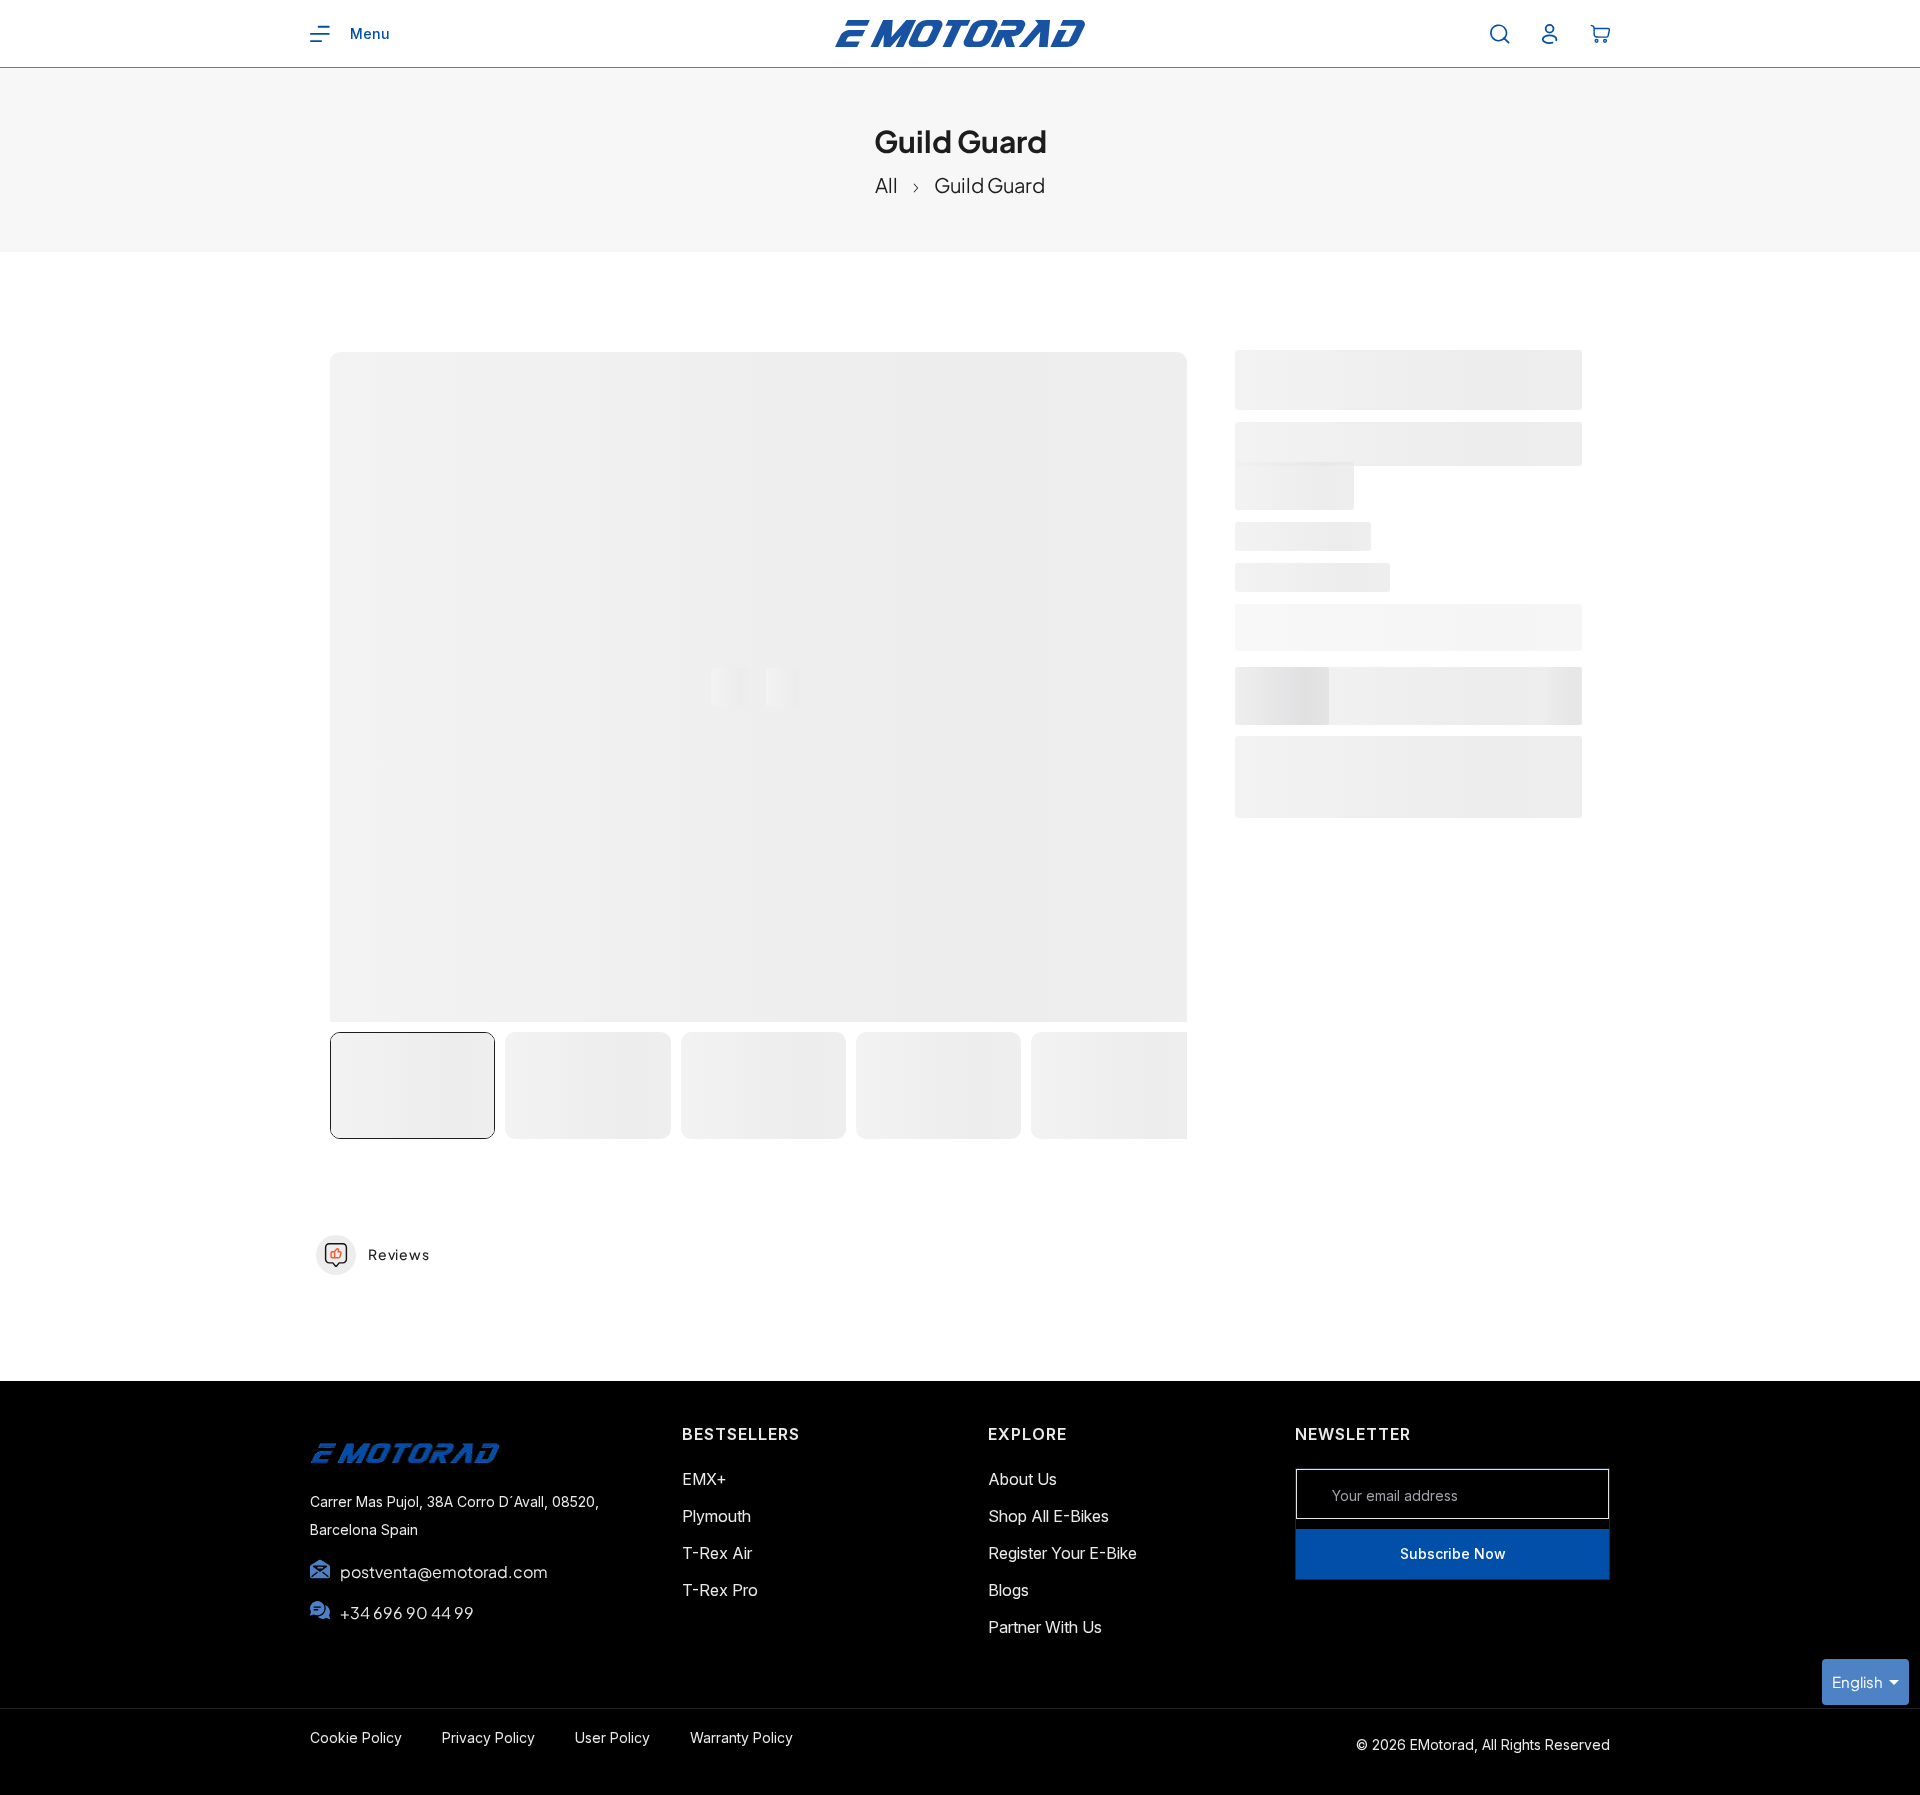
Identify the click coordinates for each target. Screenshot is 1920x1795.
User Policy (612, 1737)
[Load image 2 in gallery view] (587, 1085)
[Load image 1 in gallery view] (412, 1085)
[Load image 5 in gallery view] (1113, 1085)
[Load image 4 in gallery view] (938, 1085)
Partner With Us (1045, 1627)
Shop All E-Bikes (1048, 1516)
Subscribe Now (1453, 1553)
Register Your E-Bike (1062, 1553)
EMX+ (704, 1479)
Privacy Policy (488, 1737)
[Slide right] (785, 687)
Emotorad (1351, 579)
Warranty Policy (741, 1737)
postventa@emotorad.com (444, 1571)
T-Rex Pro (720, 1590)
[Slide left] (730, 687)
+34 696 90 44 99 (407, 1612)
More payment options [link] (1408, 806)
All (886, 184)
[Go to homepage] (417, 1474)
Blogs (1008, 1590)
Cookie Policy (356, 1737)
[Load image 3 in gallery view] (763, 1085)
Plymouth (716, 1516)
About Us (1022, 1479)
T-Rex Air (717, 1553)
